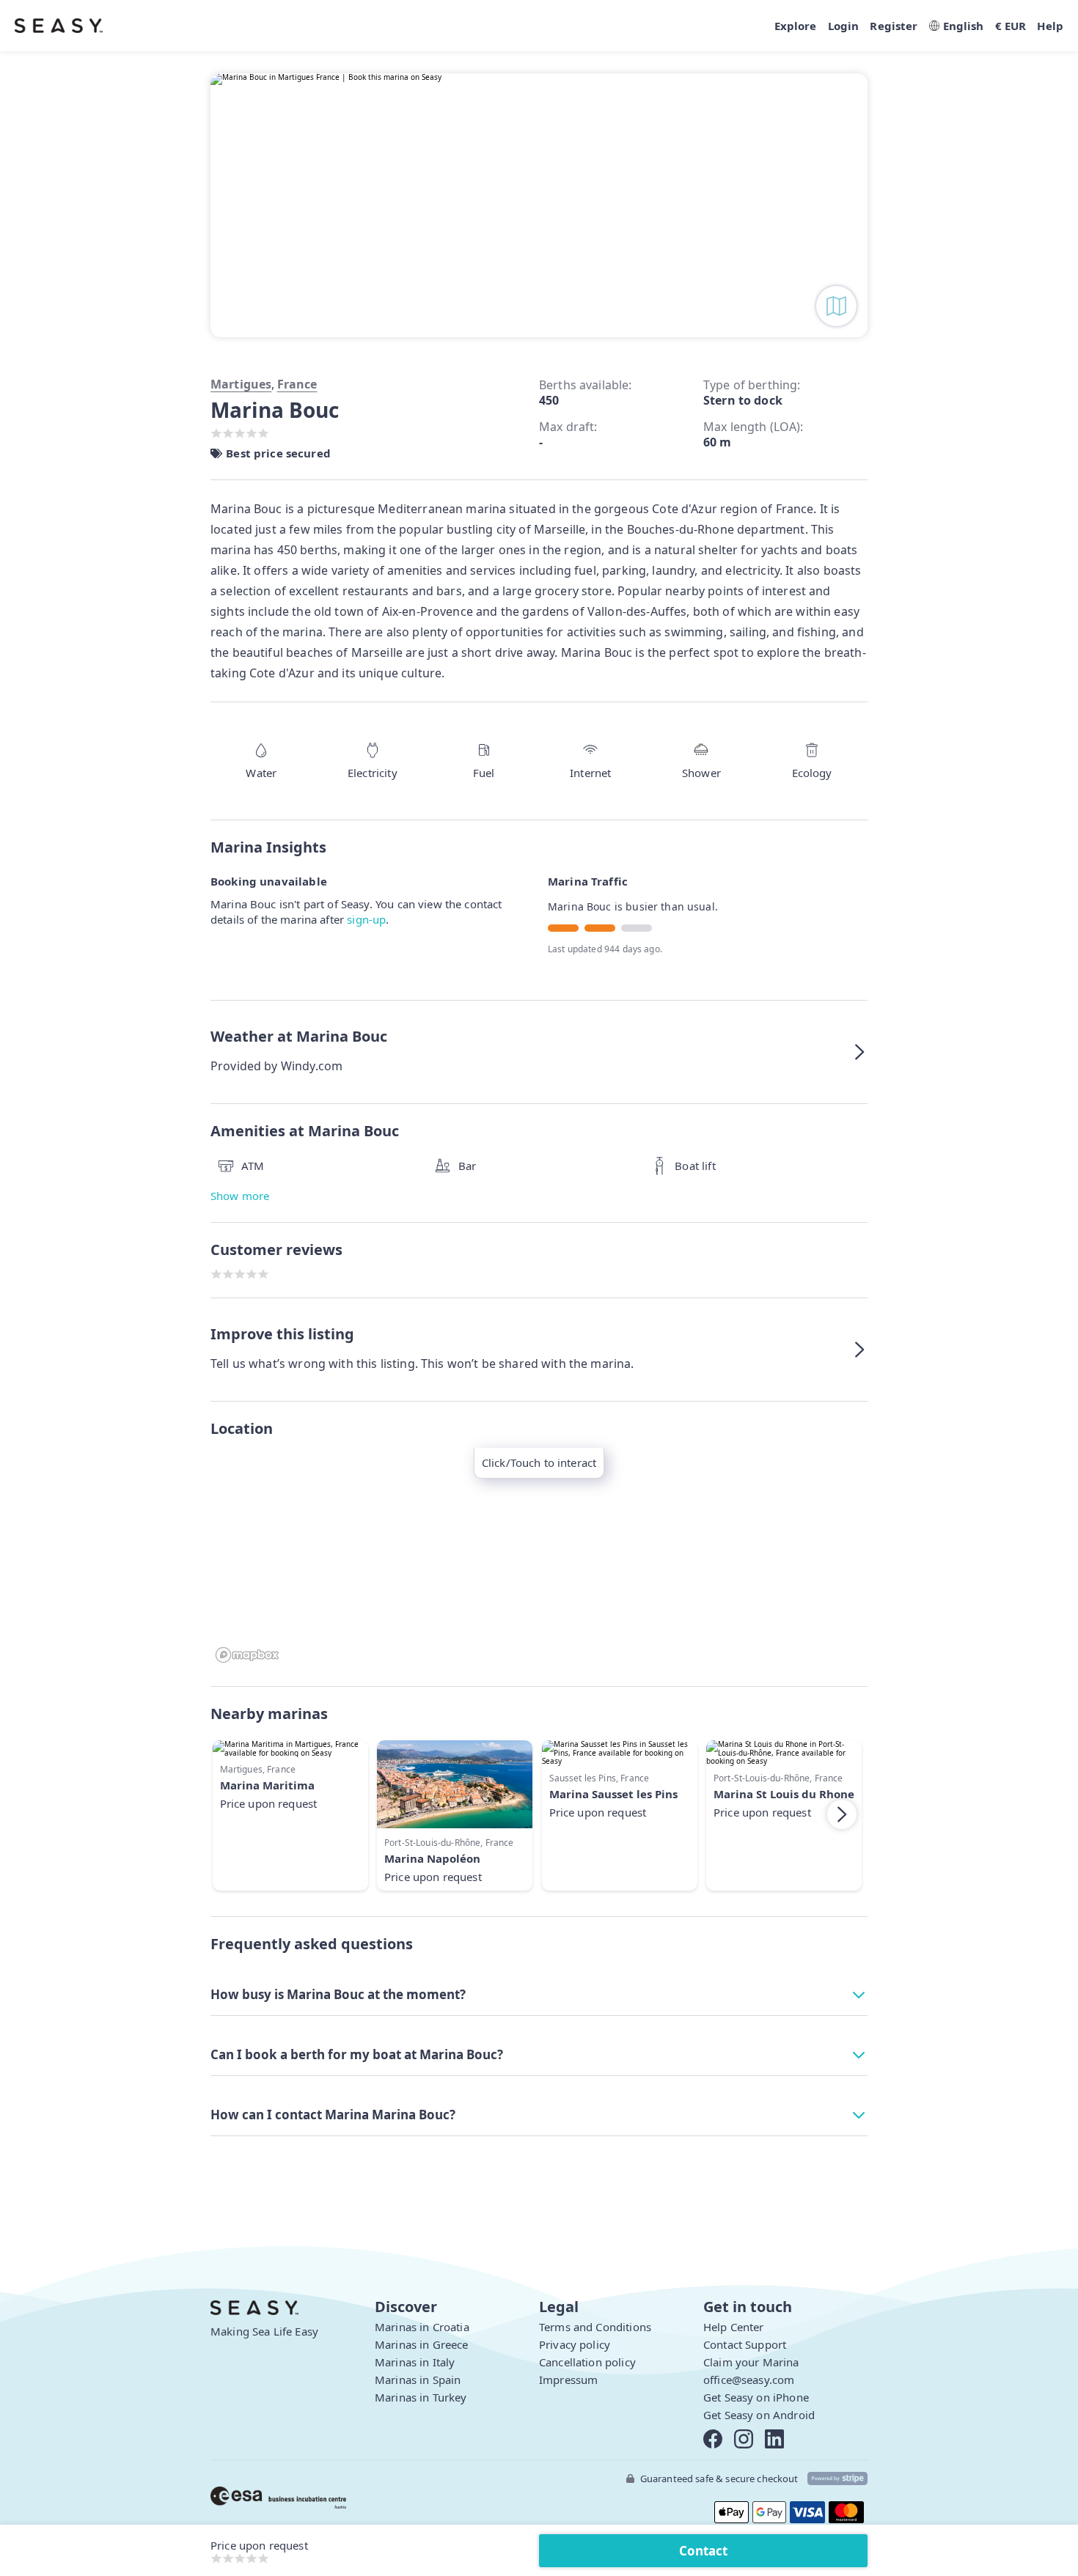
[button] (539, 1052)
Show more (240, 1196)
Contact (703, 2551)
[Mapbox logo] (247, 1655)
